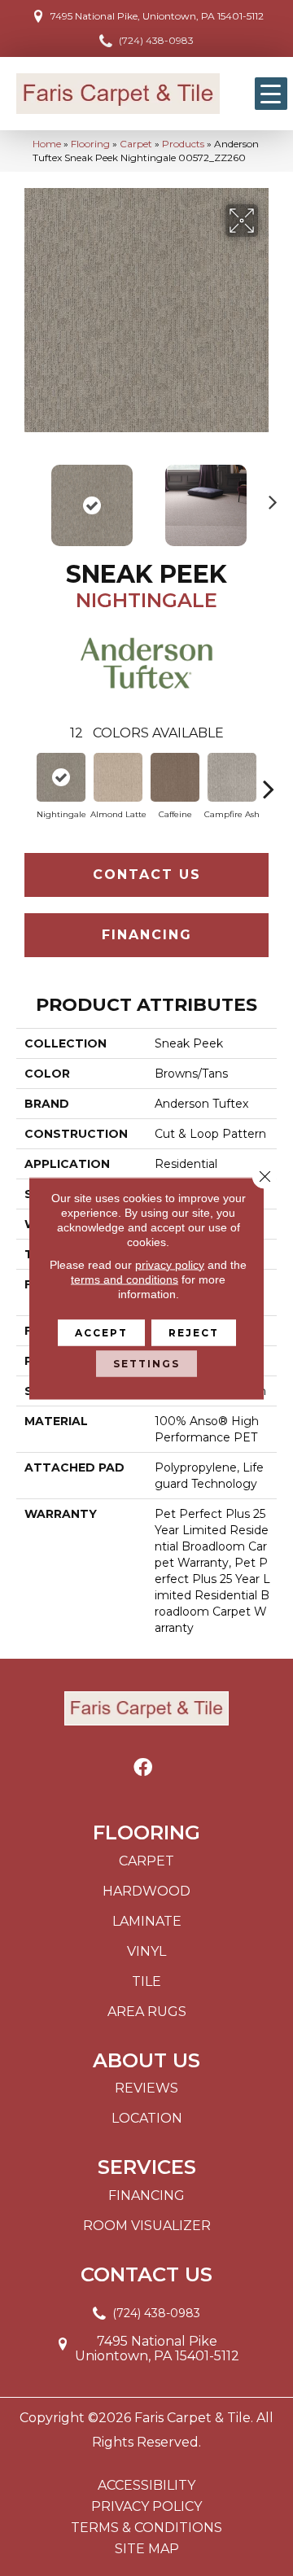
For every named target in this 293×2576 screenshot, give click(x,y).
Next (269, 497)
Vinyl (146, 1951)
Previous (24, 497)
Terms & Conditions (146, 2528)
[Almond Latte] (118, 777)
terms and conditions (125, 1279)
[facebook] (143, 1768)
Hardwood (146, 1891)
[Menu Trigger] (271, 94)
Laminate (147, 1921)
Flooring (90, 144)
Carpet (136, 144)
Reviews (146, 2088)
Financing (147, 935)
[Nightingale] (61, 777)
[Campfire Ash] (232, 777)
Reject (194, 1332)
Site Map (147, 2549)
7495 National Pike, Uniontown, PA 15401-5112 (157, 16)
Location (147, 2118)
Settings (146, 1363)
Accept (101, 1332)
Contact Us (147, 875)
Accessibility (146, 2486)
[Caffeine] (175, 777)
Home (47, 144)
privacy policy (170, 1264)
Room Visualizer (147, 2226)
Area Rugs (147, 2012)
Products (183, 144)
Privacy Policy (146, 2507)
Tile (146, 1981)
